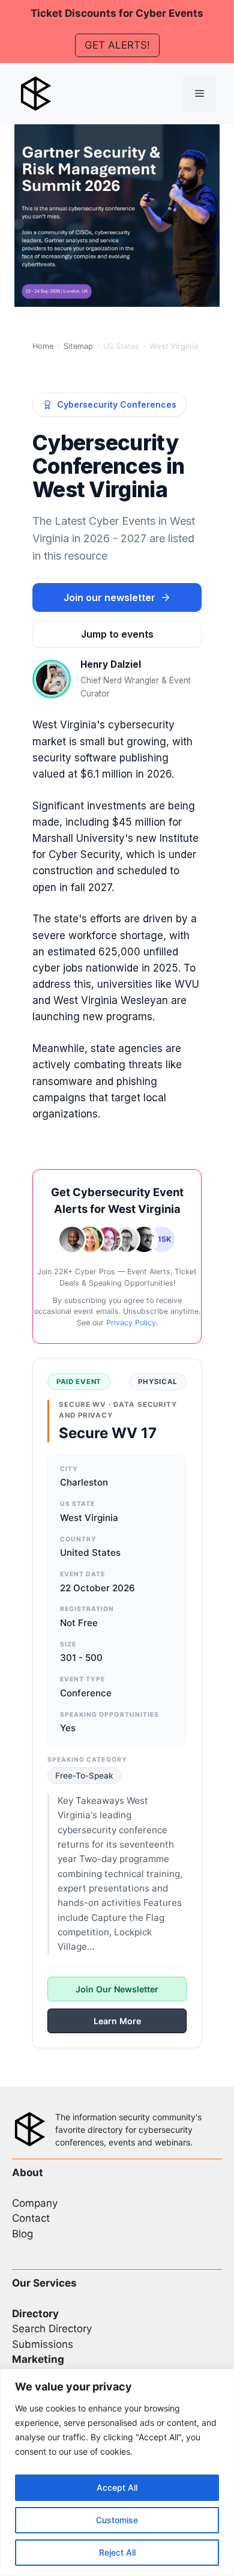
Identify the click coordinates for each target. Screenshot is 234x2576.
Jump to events (117, 634)
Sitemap (78, 346)
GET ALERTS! (117, 45)
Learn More (117, 2021)
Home (43, 346)
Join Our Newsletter (117, 1989)
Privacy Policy (131, 1323)
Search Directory (52, 2329)
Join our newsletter (109, 597)
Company (35, 2203)
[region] (117, 2472)
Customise (117, 2520)
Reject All (117, 2552)
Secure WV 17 (108, 1433)
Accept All (117, 2487)
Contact (31, 2218)
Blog (22, 2234)
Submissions (43, 2344)
